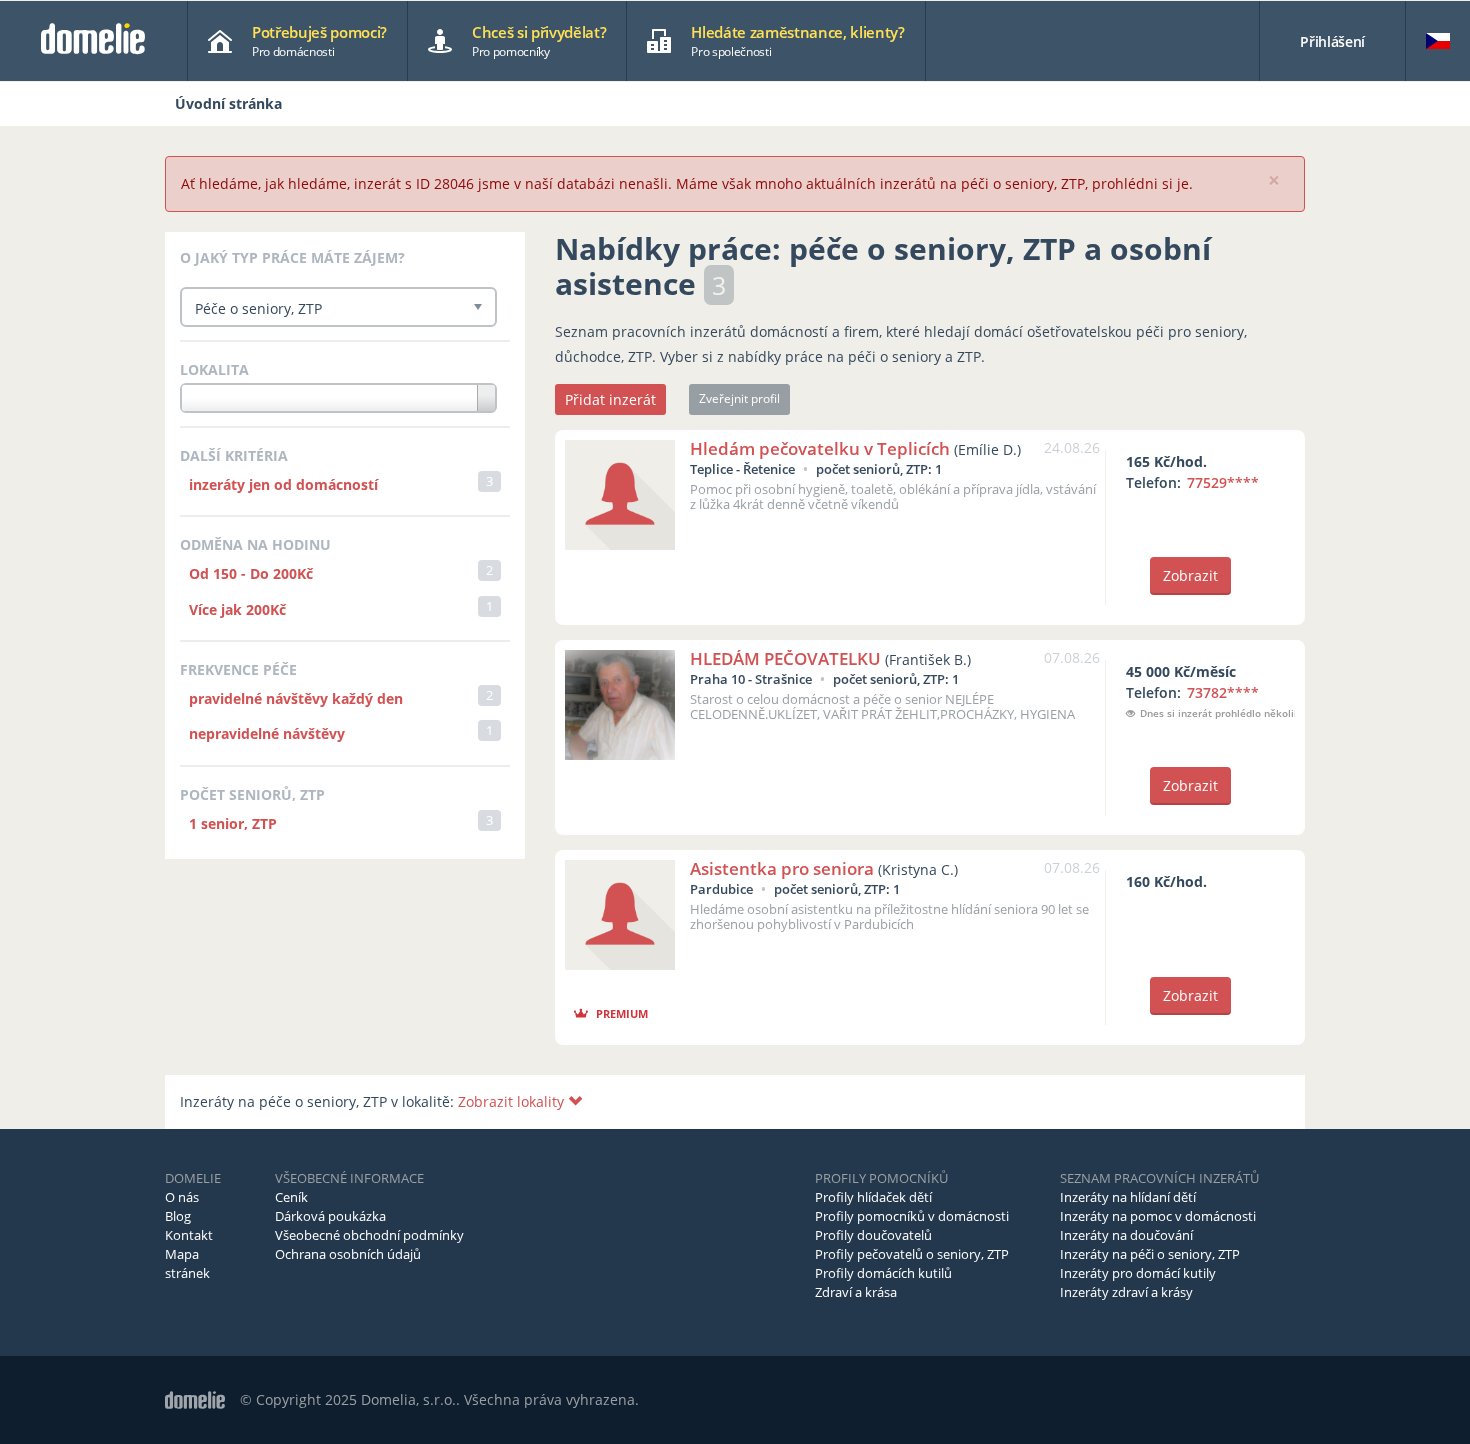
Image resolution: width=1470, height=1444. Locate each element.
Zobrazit (1190, 575)
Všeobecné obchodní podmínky (369, 1235)
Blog (178, 1216)
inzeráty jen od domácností (283, 484)
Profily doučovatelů (873, 1235)
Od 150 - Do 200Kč (251, 573)
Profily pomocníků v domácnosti (912, 1216)
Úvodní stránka (228, 103)
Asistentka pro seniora (782, 868)
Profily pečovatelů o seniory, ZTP (912, 1254)
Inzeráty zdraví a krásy (1126, 1292)
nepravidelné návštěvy (267, 733)
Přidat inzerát (610, 399)
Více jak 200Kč (237, 609)
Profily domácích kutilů (883, 1273)
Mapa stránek (187, 1263)
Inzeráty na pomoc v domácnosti (1158, 1216)
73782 (1223, 692)
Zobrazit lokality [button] (513, 1101)
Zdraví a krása (856, 1292)
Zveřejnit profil (739, 398)
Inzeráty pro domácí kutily (1138, 1273)
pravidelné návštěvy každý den (296, 698)
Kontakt (189, 1235)
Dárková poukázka (330, 1216)
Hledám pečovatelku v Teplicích (820, 448)
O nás (182, 1197)
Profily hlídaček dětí (873, 1197)
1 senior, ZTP (233, 823)
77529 (1223, 482)
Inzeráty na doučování (1126, 1235)
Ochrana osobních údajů (348, 1254)
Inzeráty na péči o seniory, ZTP (1150, 1254)
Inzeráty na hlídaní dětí (1128, 1197)
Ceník (291, 1197)
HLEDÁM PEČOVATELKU (785, 658)
